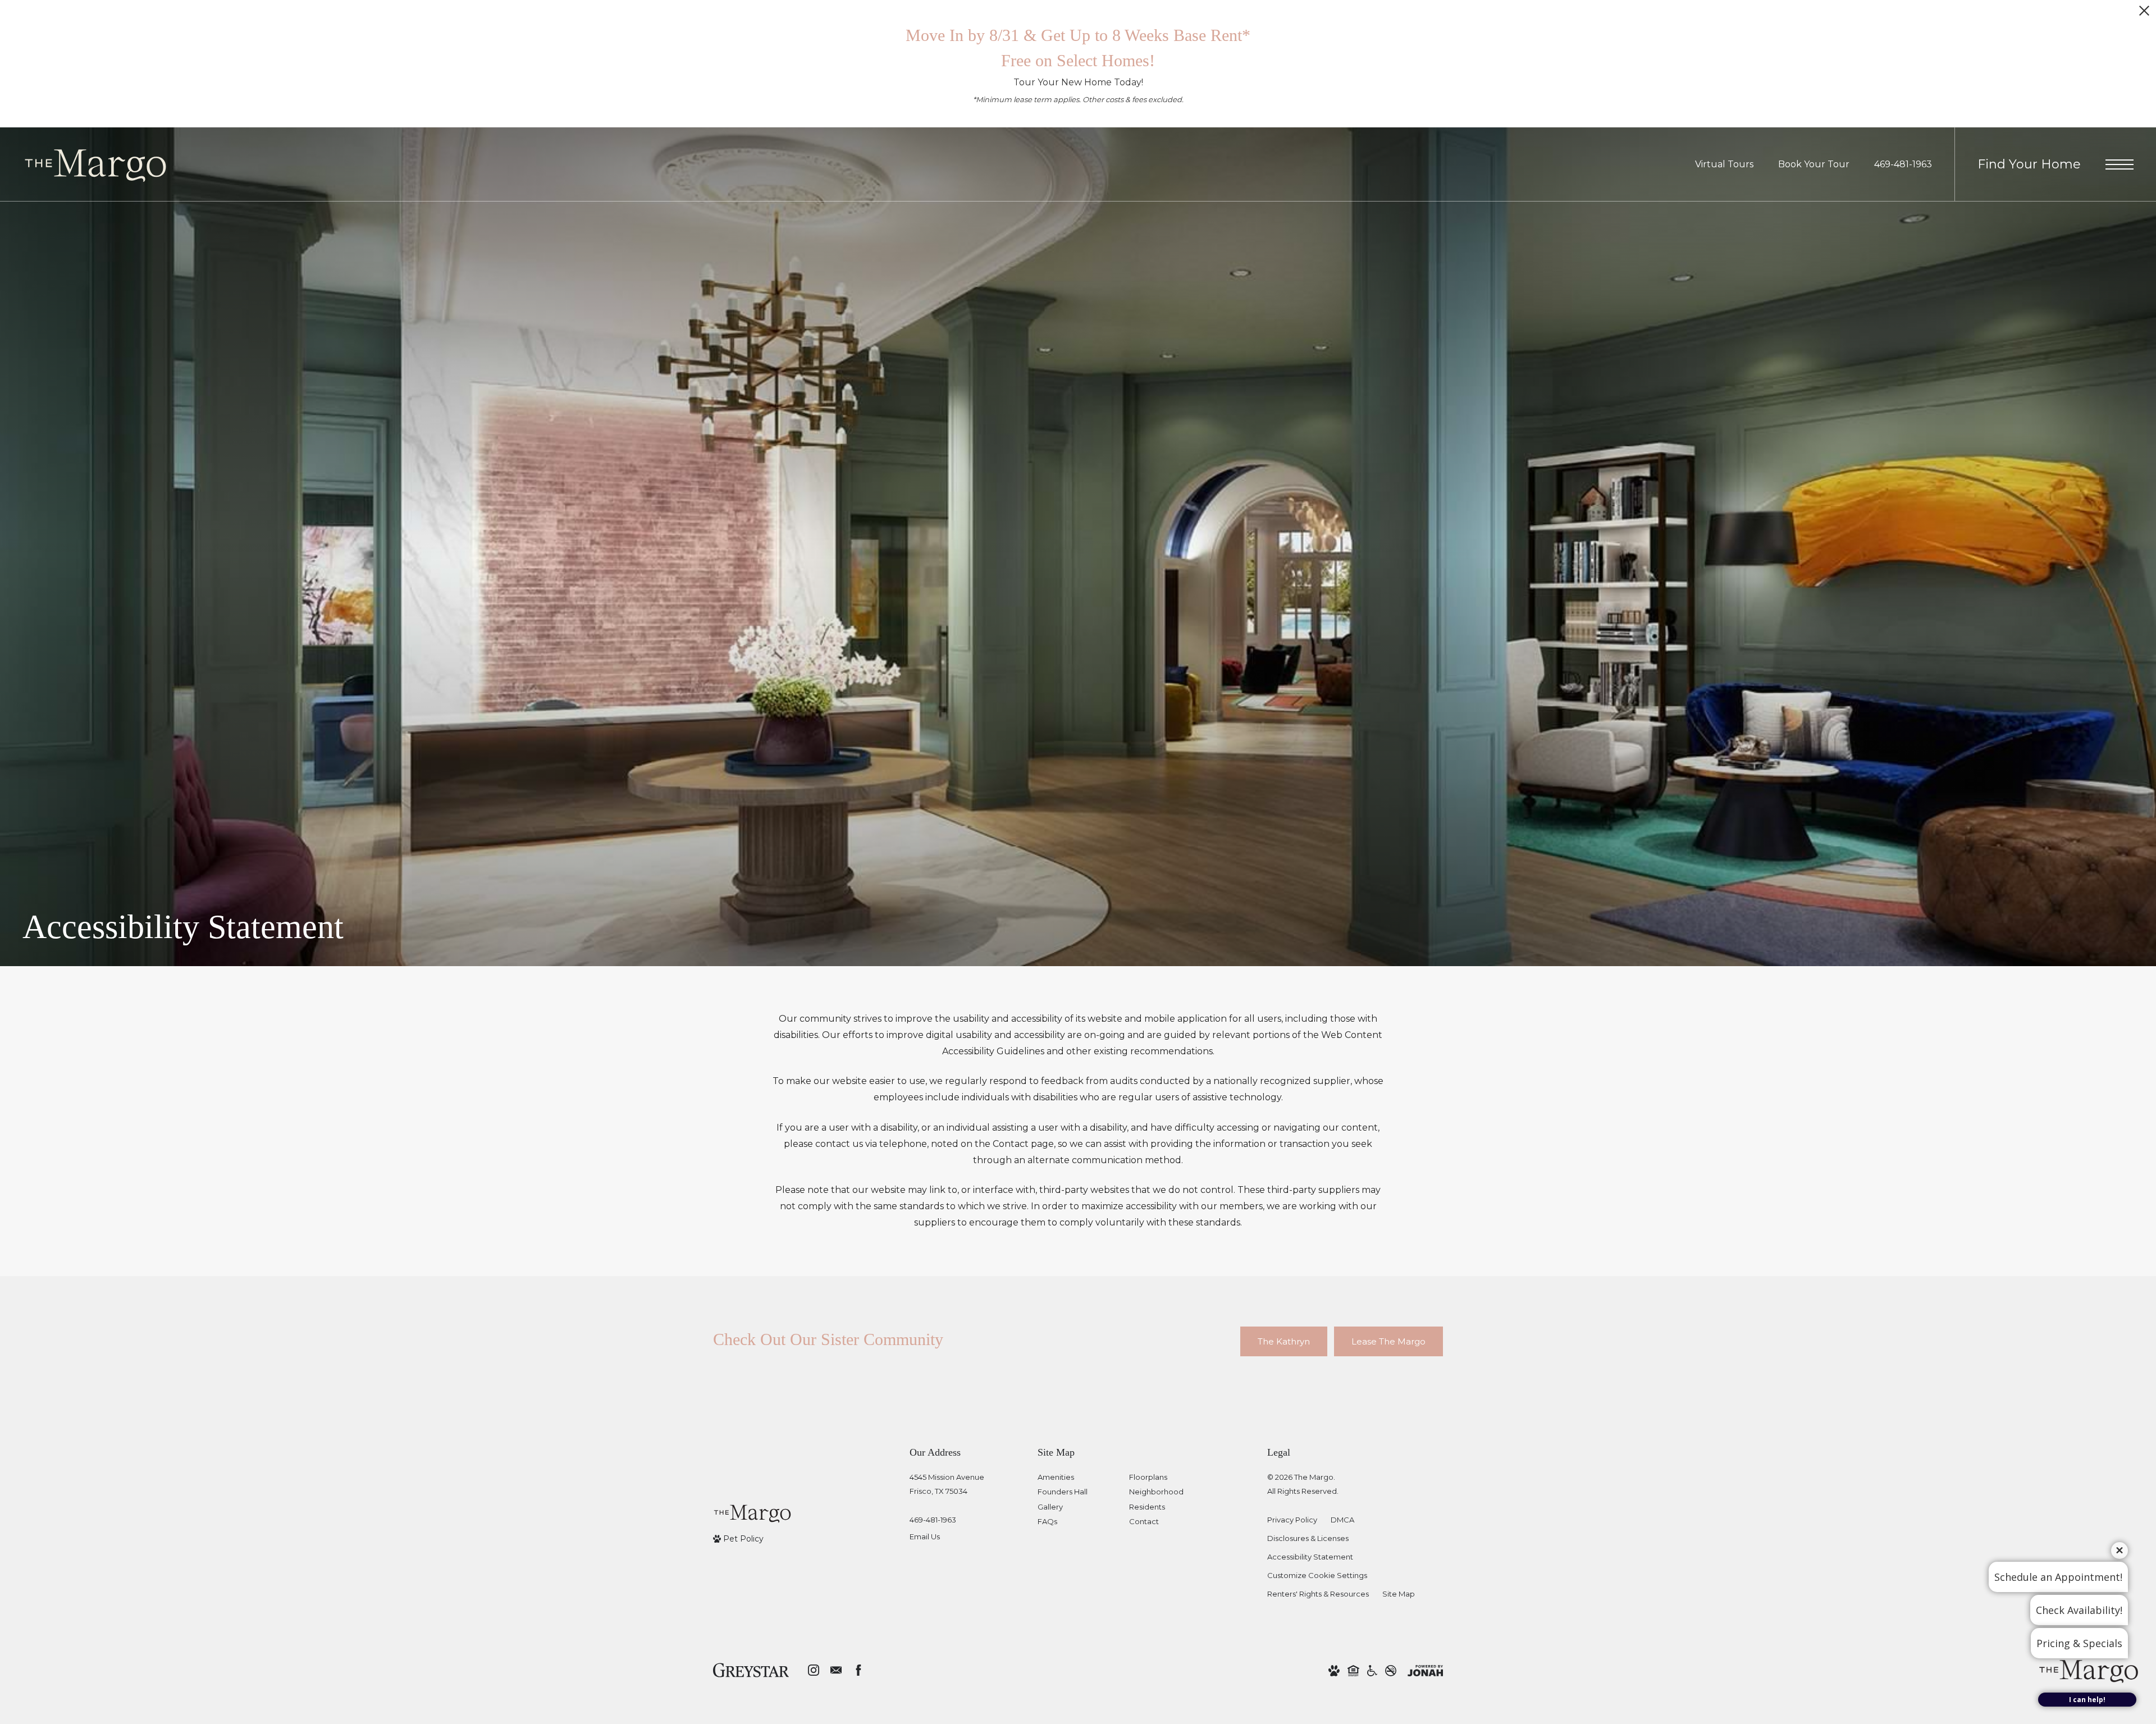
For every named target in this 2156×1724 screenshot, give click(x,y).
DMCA (1342, 1520)
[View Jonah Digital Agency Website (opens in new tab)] (1425, 1670)
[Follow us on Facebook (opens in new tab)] (858, 1670)
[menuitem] (1074, 1478)
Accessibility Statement (1310, 1557)
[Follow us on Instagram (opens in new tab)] (814, 1670)
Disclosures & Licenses (1308, 1538)
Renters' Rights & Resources (1318, 1594)
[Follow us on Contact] (836, 1670)
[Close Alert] (2144, 14)
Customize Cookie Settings (1317, 1575)
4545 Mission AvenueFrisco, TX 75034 (947, 1484)
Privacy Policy (1292, 1520)
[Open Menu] (2120, 164)
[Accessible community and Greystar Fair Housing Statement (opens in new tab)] (1372, 1670)
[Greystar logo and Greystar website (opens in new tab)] (751, 1670)
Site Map (1399, 1594)
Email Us (925, 1536)
